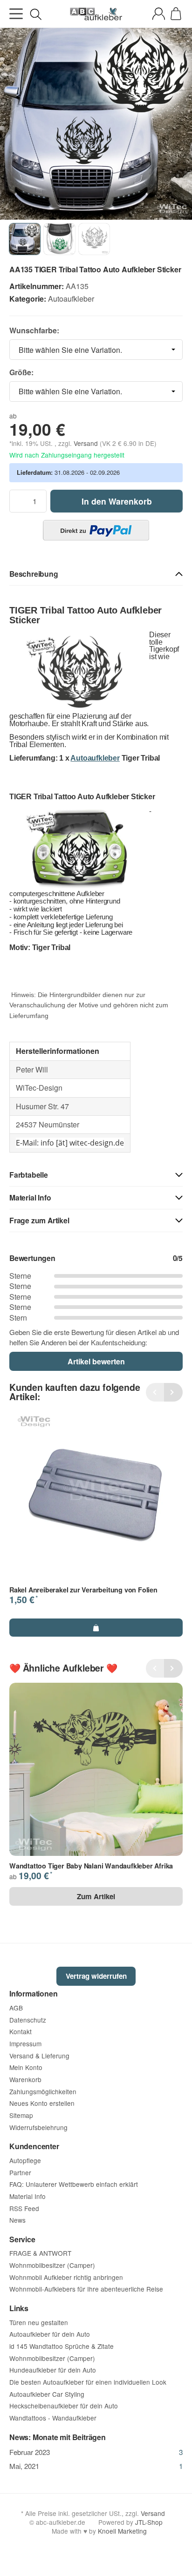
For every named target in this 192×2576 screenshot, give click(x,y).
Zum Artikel (96, 1896)
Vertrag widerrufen (96, 1976)
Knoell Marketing (122, 2531)
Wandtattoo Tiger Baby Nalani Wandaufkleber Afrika (91, 1866)
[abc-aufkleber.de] (96, 14)
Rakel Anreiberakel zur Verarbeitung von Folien (83, 1590)
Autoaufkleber (71, 299)
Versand (87, 443)
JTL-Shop (149, 2522)
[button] (96, 574)
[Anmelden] (159, 14)
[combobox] (96, 350)
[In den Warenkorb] (96, 1627)
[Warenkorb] (176, 14)
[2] (96, 530)
